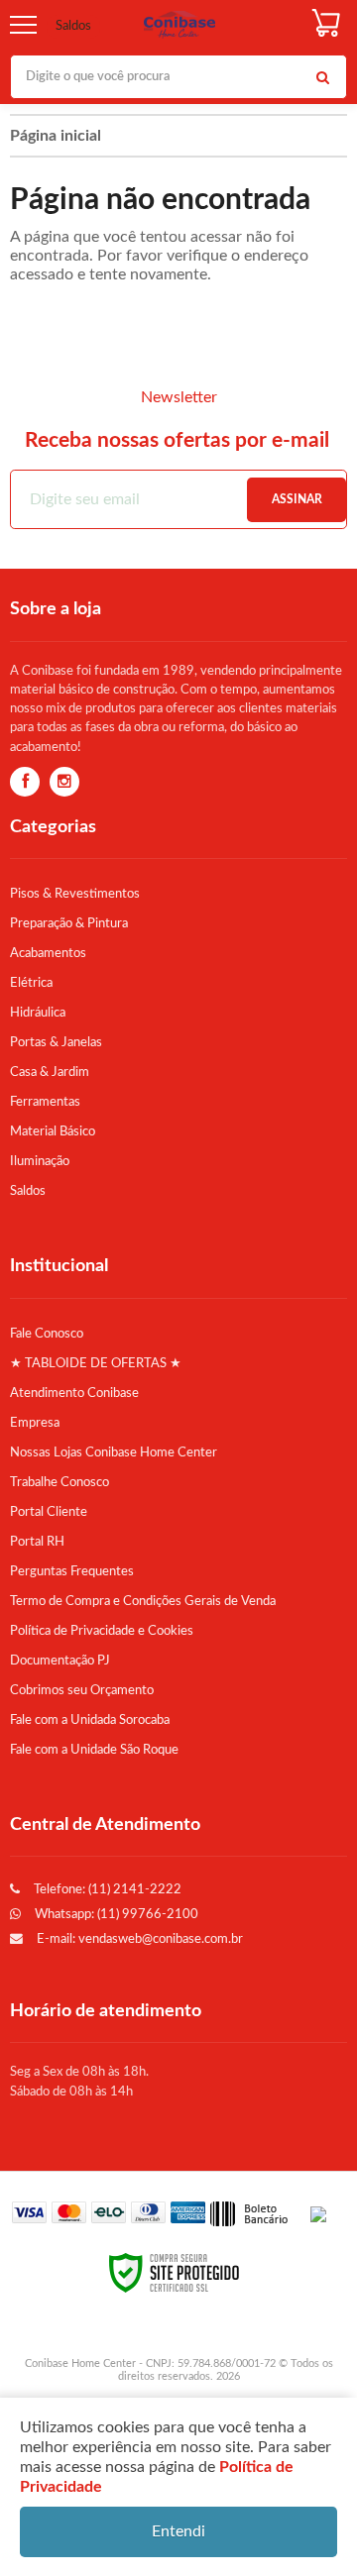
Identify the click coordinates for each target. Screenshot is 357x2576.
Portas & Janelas (56, 1042)
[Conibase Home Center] (179, 25)
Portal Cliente (49, 1512)
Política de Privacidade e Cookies (102, 1631)
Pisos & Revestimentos (75, 894)
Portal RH (37, 1542)
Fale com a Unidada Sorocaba (90, 1720)
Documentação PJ (60, 1661)
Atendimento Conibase (74, 1393)
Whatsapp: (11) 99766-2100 (115, 1914)
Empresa (35, 1423)
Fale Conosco (47, 1334)
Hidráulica (38, 1013)
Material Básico (53, 1131)
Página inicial (56, 136)
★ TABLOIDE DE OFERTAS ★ (96, 1363)
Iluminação (40, 1161)
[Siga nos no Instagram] (64, 783)
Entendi (178, 2531)
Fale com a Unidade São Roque (94, 1750)
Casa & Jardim (50, 1072)
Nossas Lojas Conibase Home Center (114, 1452)
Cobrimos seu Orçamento (82, 1690)
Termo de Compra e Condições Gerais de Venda (143, 1601)
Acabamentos (48, 953)
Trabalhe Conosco (59, 1482)
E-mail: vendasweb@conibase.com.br (138, 1939)
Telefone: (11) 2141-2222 (106, 1889)
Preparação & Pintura (69, 923)
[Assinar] (297, 500)
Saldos (73, 26)
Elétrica (31, 983)
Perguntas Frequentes (72, 1571)
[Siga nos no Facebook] (25, 783)
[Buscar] (322, 77)
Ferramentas (45, 1102)
